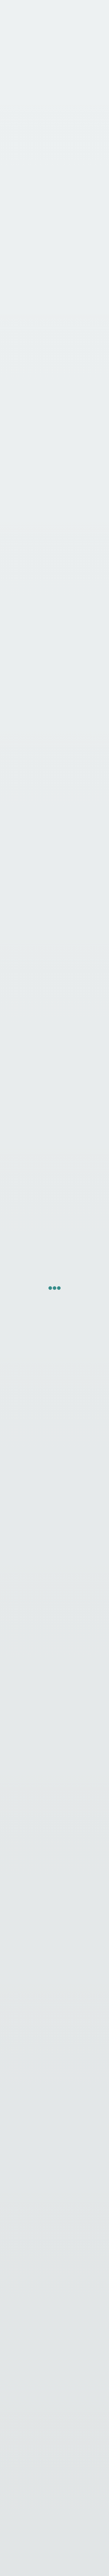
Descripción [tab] (26, 516)
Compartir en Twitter (39, 464)
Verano (38, 444)
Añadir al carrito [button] (55, 1262)
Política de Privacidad (54, 2336)
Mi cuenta (18, 2566)
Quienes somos (54, 2488)
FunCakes (75, 103)
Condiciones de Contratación (54, 2364)
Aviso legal (54, 2322)
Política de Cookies (54, 2350)
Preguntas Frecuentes (54, 2531)
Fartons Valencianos (46, 2408)
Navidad (17, 444)
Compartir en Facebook (41, 473)
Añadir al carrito (28, 369)
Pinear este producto (38, 482)
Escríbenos (55, 2516)
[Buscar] (94, 2279)
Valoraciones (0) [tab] (33, 554)
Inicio (18, 103)
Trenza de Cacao (46, 2436)
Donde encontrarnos (55, 2502)
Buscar (54, 2566)
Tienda (35, 103)
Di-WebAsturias (75, 2554)
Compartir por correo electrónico (51, 491)
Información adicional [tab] (45, 535)
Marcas (54, 103)
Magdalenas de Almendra (46, 2422)
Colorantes (21, 413)
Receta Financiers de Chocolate (46, 2450)
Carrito (84, 2561)
